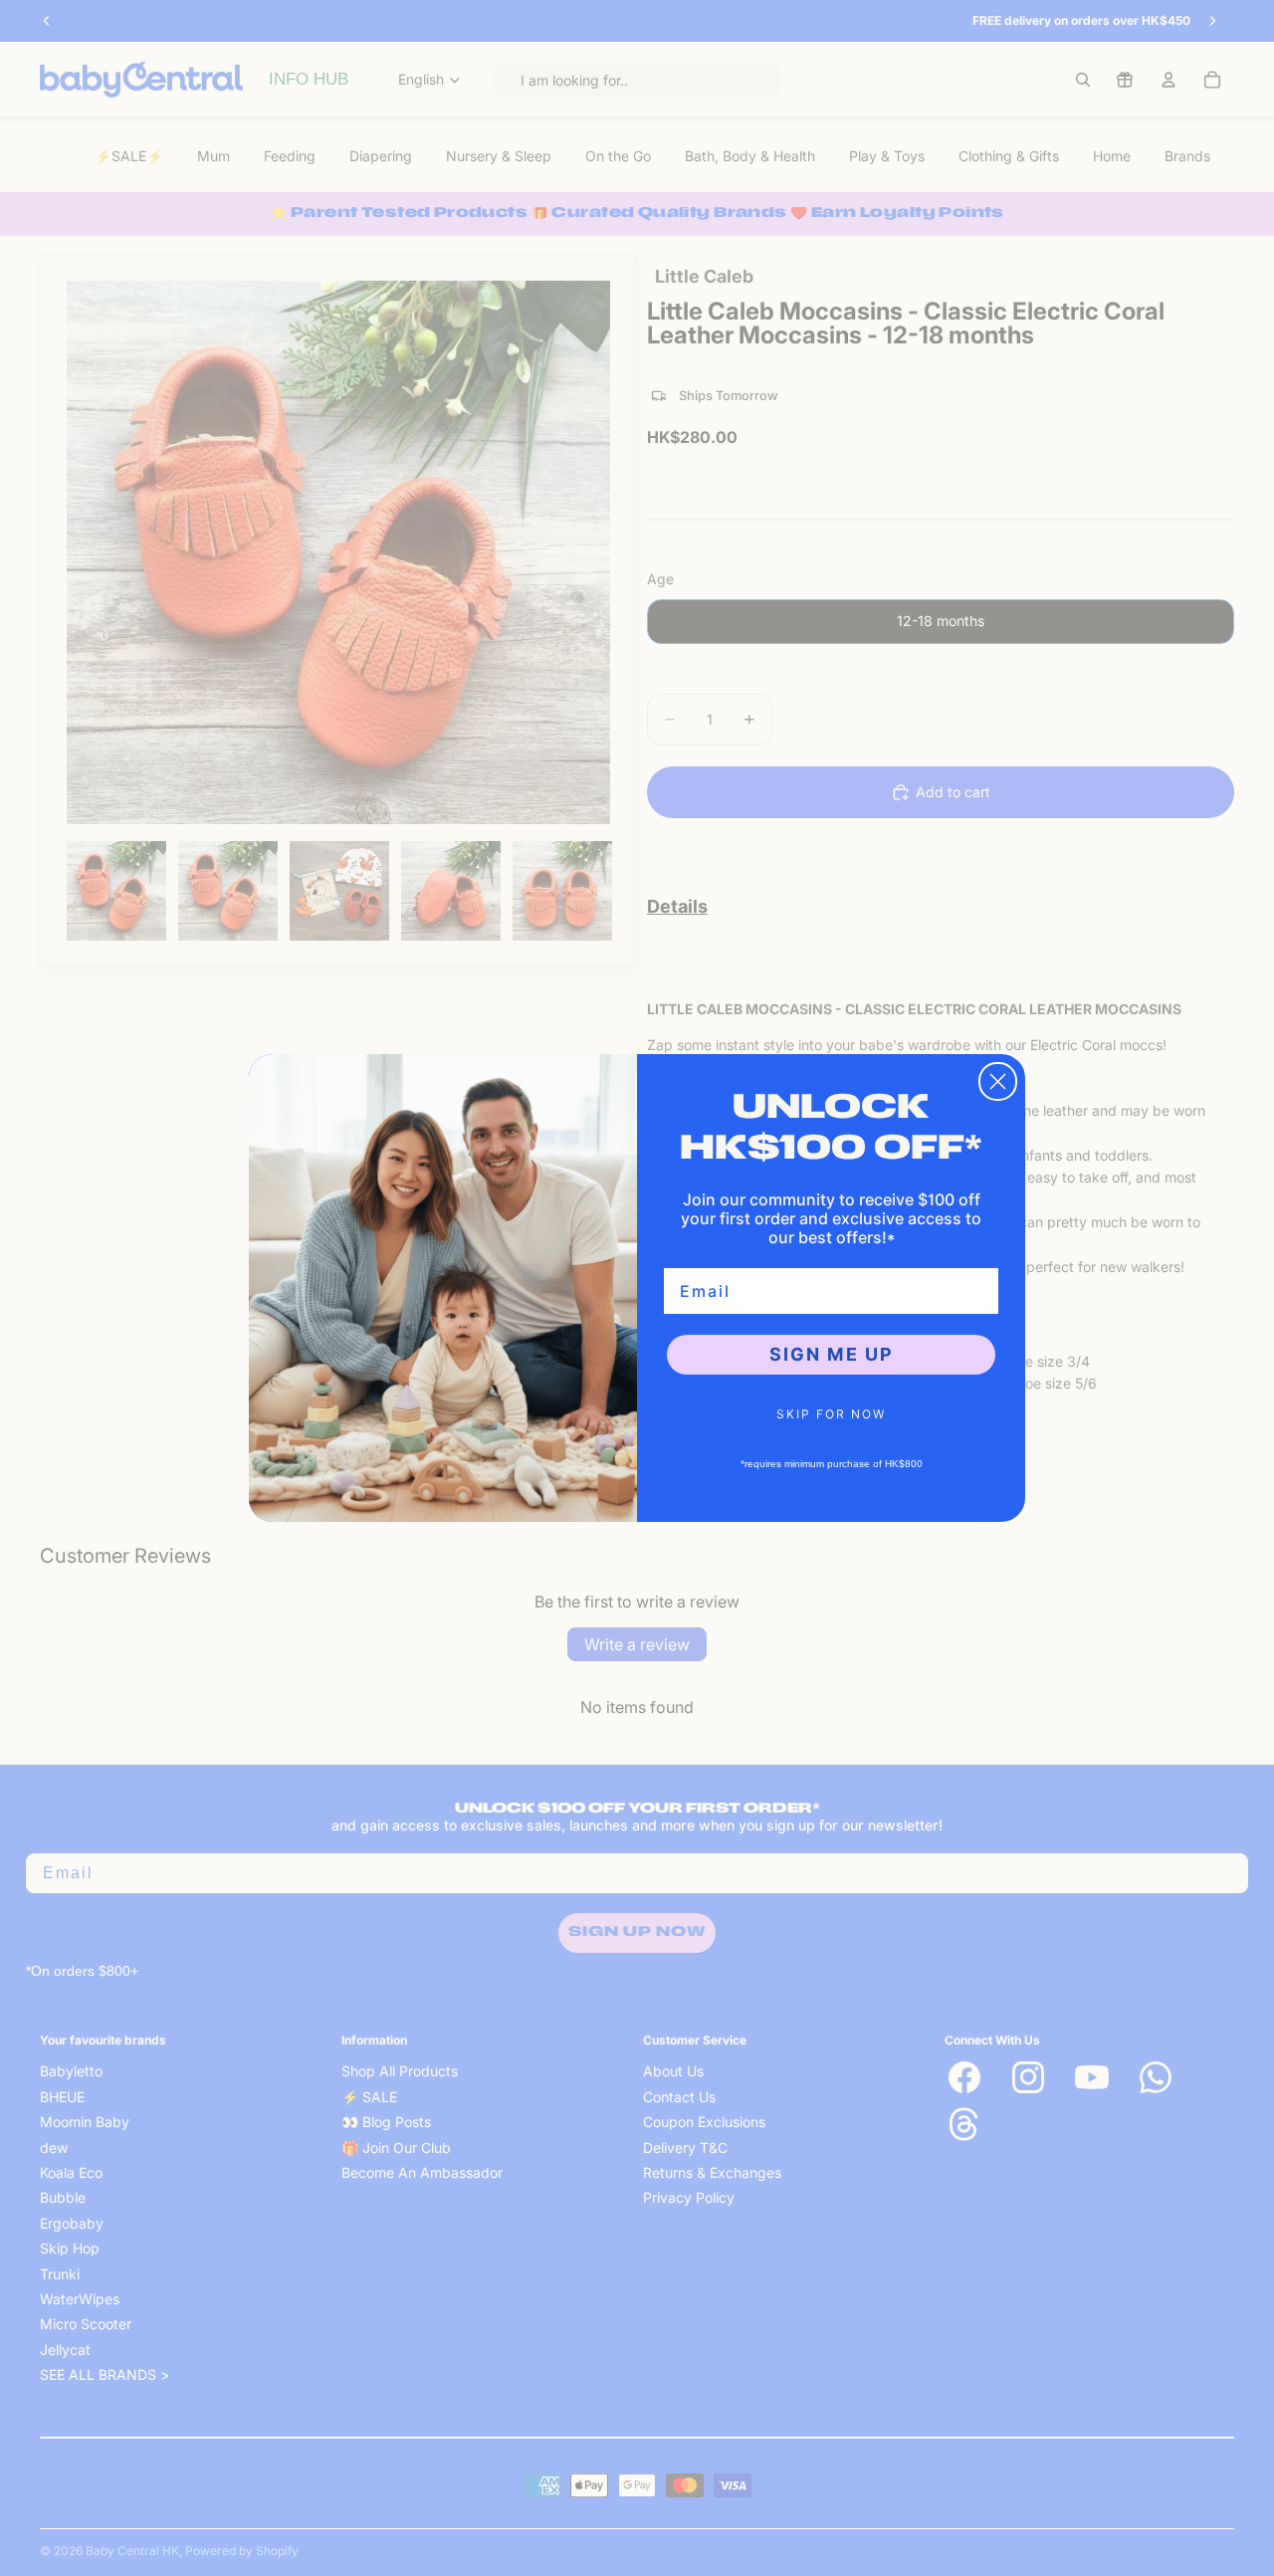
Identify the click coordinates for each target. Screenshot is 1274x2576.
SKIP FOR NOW (831, 1414)
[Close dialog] (998, 1081)
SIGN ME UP (832, 1354)
